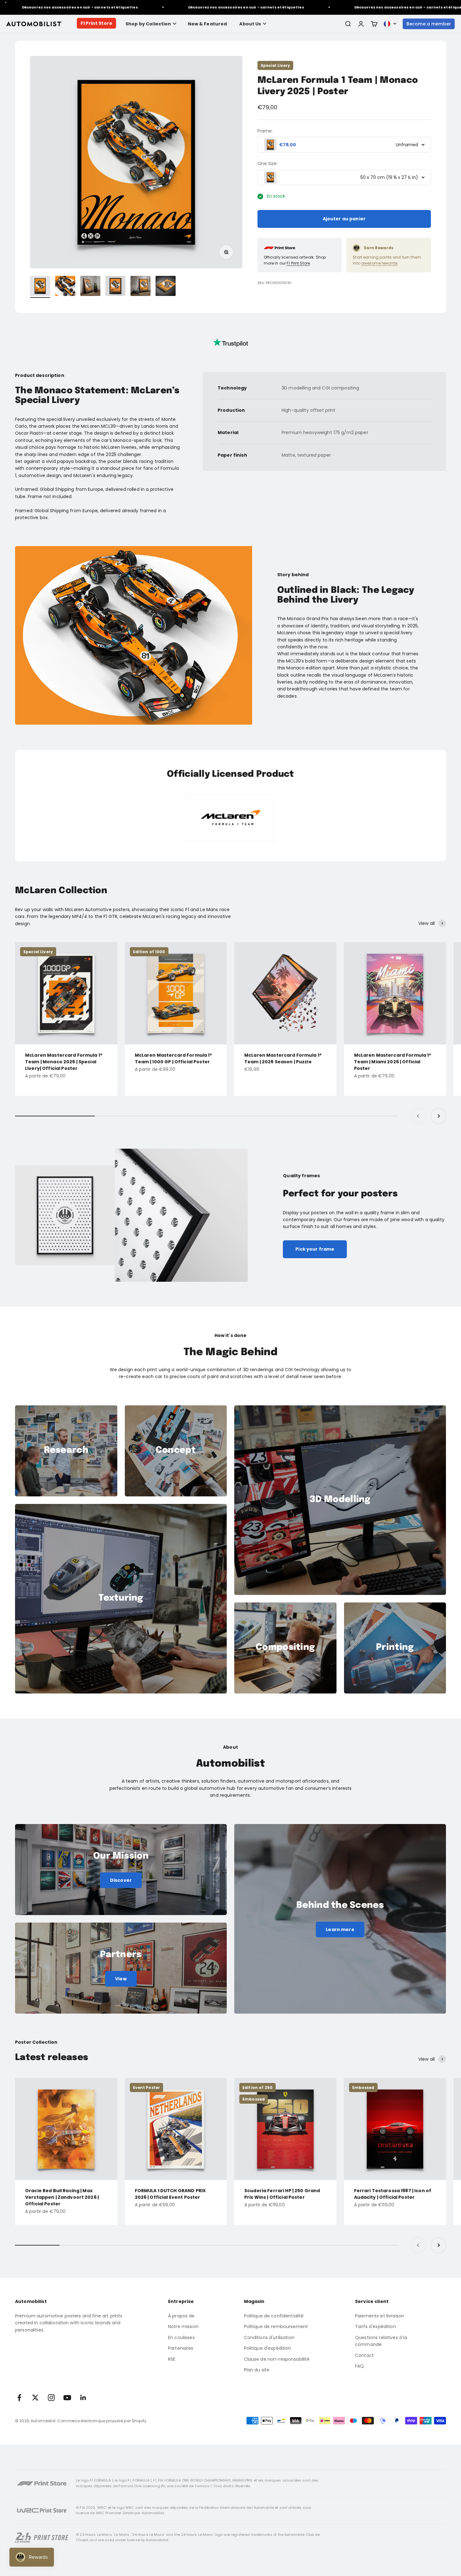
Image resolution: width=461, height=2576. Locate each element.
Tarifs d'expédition (376, 2326)
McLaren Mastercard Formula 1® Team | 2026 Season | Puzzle (283, 1058)
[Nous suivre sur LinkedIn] (83, 2398)
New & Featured (207, 24)
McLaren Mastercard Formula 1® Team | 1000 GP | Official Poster (174, 1058)
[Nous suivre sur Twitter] (35, 2398)
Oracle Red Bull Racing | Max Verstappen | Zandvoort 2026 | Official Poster (62, 2197)
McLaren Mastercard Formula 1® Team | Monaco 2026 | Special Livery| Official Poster (64, 1062)
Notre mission (183, 2326)
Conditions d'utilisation (269, 2337)
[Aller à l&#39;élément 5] (140, 287)
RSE (172, 2359)
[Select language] (390, 24)
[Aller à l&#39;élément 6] (166, 287)
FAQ (359, 2366)
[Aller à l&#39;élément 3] (90, 287)
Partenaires (181, 2348)
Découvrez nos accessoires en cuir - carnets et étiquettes (185, 7)
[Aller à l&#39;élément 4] (115, 287)
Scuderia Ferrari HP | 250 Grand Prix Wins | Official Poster (282, 2194)
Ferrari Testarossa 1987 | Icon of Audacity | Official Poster (393, 2194)
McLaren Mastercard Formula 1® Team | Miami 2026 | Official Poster (393, 1062)
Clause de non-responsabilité (277, 2359)
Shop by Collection (148, 24)
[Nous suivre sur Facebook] (19, 2398)
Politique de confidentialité (274, 2316)
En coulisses (181, 2337)
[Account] (361, 24)
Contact (364, 2355)
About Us (250, 24)
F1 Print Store (96, 23)
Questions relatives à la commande (381, 2341)
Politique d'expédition (268, 2348)
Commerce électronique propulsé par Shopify (102, 2421)
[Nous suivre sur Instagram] (51, 2398)
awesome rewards (379, 263)
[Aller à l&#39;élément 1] (40, 287)
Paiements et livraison (380, 2316)
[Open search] (348, 24)
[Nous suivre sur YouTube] (67, 2398)
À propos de (181, 2316)
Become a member (429, 24)
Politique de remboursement (276, 2326)
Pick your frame (315, 1249)
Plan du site (257, 2370)
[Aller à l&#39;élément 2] (65, 287)
